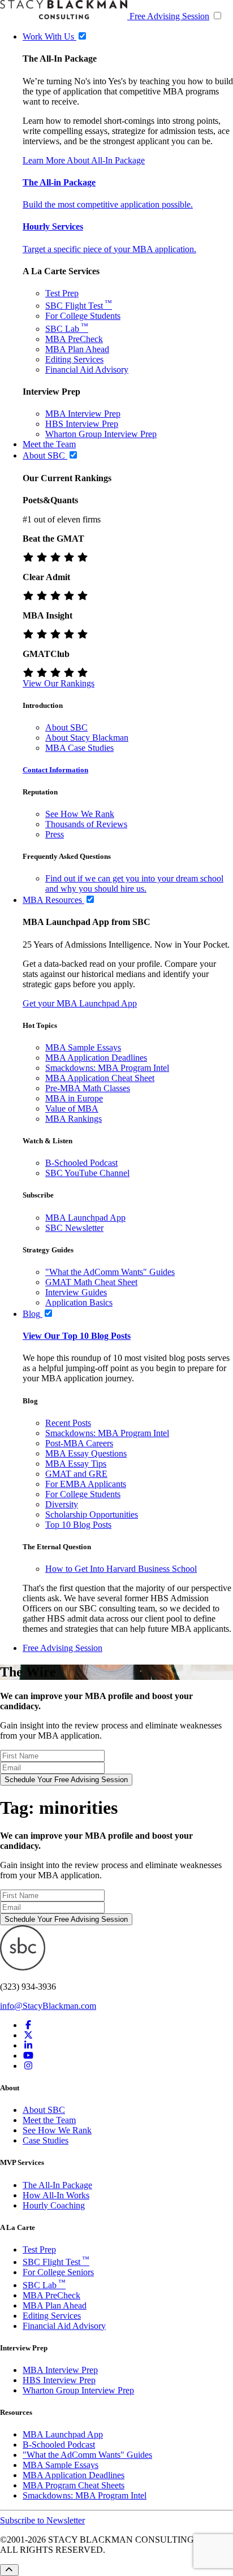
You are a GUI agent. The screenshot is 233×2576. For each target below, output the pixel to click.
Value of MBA (72, 1108)
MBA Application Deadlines (96, 1058)
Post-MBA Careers (79, 1443)
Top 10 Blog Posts (78, 1525)
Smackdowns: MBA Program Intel (107, 1068)
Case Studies (46, 2140)
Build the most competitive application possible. (108, 204)
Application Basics (79, 1302)
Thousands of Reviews (86, 824)
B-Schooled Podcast (81, 1163)
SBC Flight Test (79, 306)
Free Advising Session (169, 16)
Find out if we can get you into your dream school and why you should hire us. (134, 883)
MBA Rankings (74, 1119)
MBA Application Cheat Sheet (100, 1078)
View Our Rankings (59, 683)
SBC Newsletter (74, 1228)
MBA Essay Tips (76, 1464)
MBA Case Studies (79, 748)
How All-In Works (56, 2195)
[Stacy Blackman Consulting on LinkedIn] (28, 2045)
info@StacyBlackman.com (48, 2006)
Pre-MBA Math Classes (88, 1088)
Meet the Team (49, 2120)
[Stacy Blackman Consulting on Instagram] (28, 2066)
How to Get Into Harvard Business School (121, 1569)
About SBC (66, 727)
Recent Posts (68, 1423)
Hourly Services (53, 226)
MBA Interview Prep (83, 414)
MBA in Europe (74, 1098)
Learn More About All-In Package (84, 160)
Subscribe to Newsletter (42, 2520)
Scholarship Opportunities (92, 1514)
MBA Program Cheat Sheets (74, 2485)
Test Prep (62, 293)
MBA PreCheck (74, 339)
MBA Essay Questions (86, 1453)
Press (55, 834)
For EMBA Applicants (86, 1484)
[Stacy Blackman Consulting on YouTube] (28, 2056)
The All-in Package (59, 182)
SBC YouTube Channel (87, 1173)
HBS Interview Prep (82, 424)
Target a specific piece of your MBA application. (109, 249)
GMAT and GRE (76, 1474)
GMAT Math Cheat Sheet (91, 1282)
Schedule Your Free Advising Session (66, 1780)
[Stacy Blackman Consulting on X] (28, 2035)
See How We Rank (80, 814)
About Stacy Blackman (87, 738)
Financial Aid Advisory (87, 369)
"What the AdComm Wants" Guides (110, 1272)
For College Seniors (58, 2272)
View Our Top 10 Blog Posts (77, 1336)
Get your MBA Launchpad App (80, 1003)
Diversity (62, 1504)
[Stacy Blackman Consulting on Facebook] (28, 2025)
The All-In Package (57, 2185)
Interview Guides (76, 1292)
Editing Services (74, 359)
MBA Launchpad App (85, 1218)
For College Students (83, 316)
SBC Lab (67, 329)
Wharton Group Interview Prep (101, 434)
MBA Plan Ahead (77, 349)
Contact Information (55, 770)
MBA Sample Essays (83, 1047)
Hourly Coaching (54, 2205)
